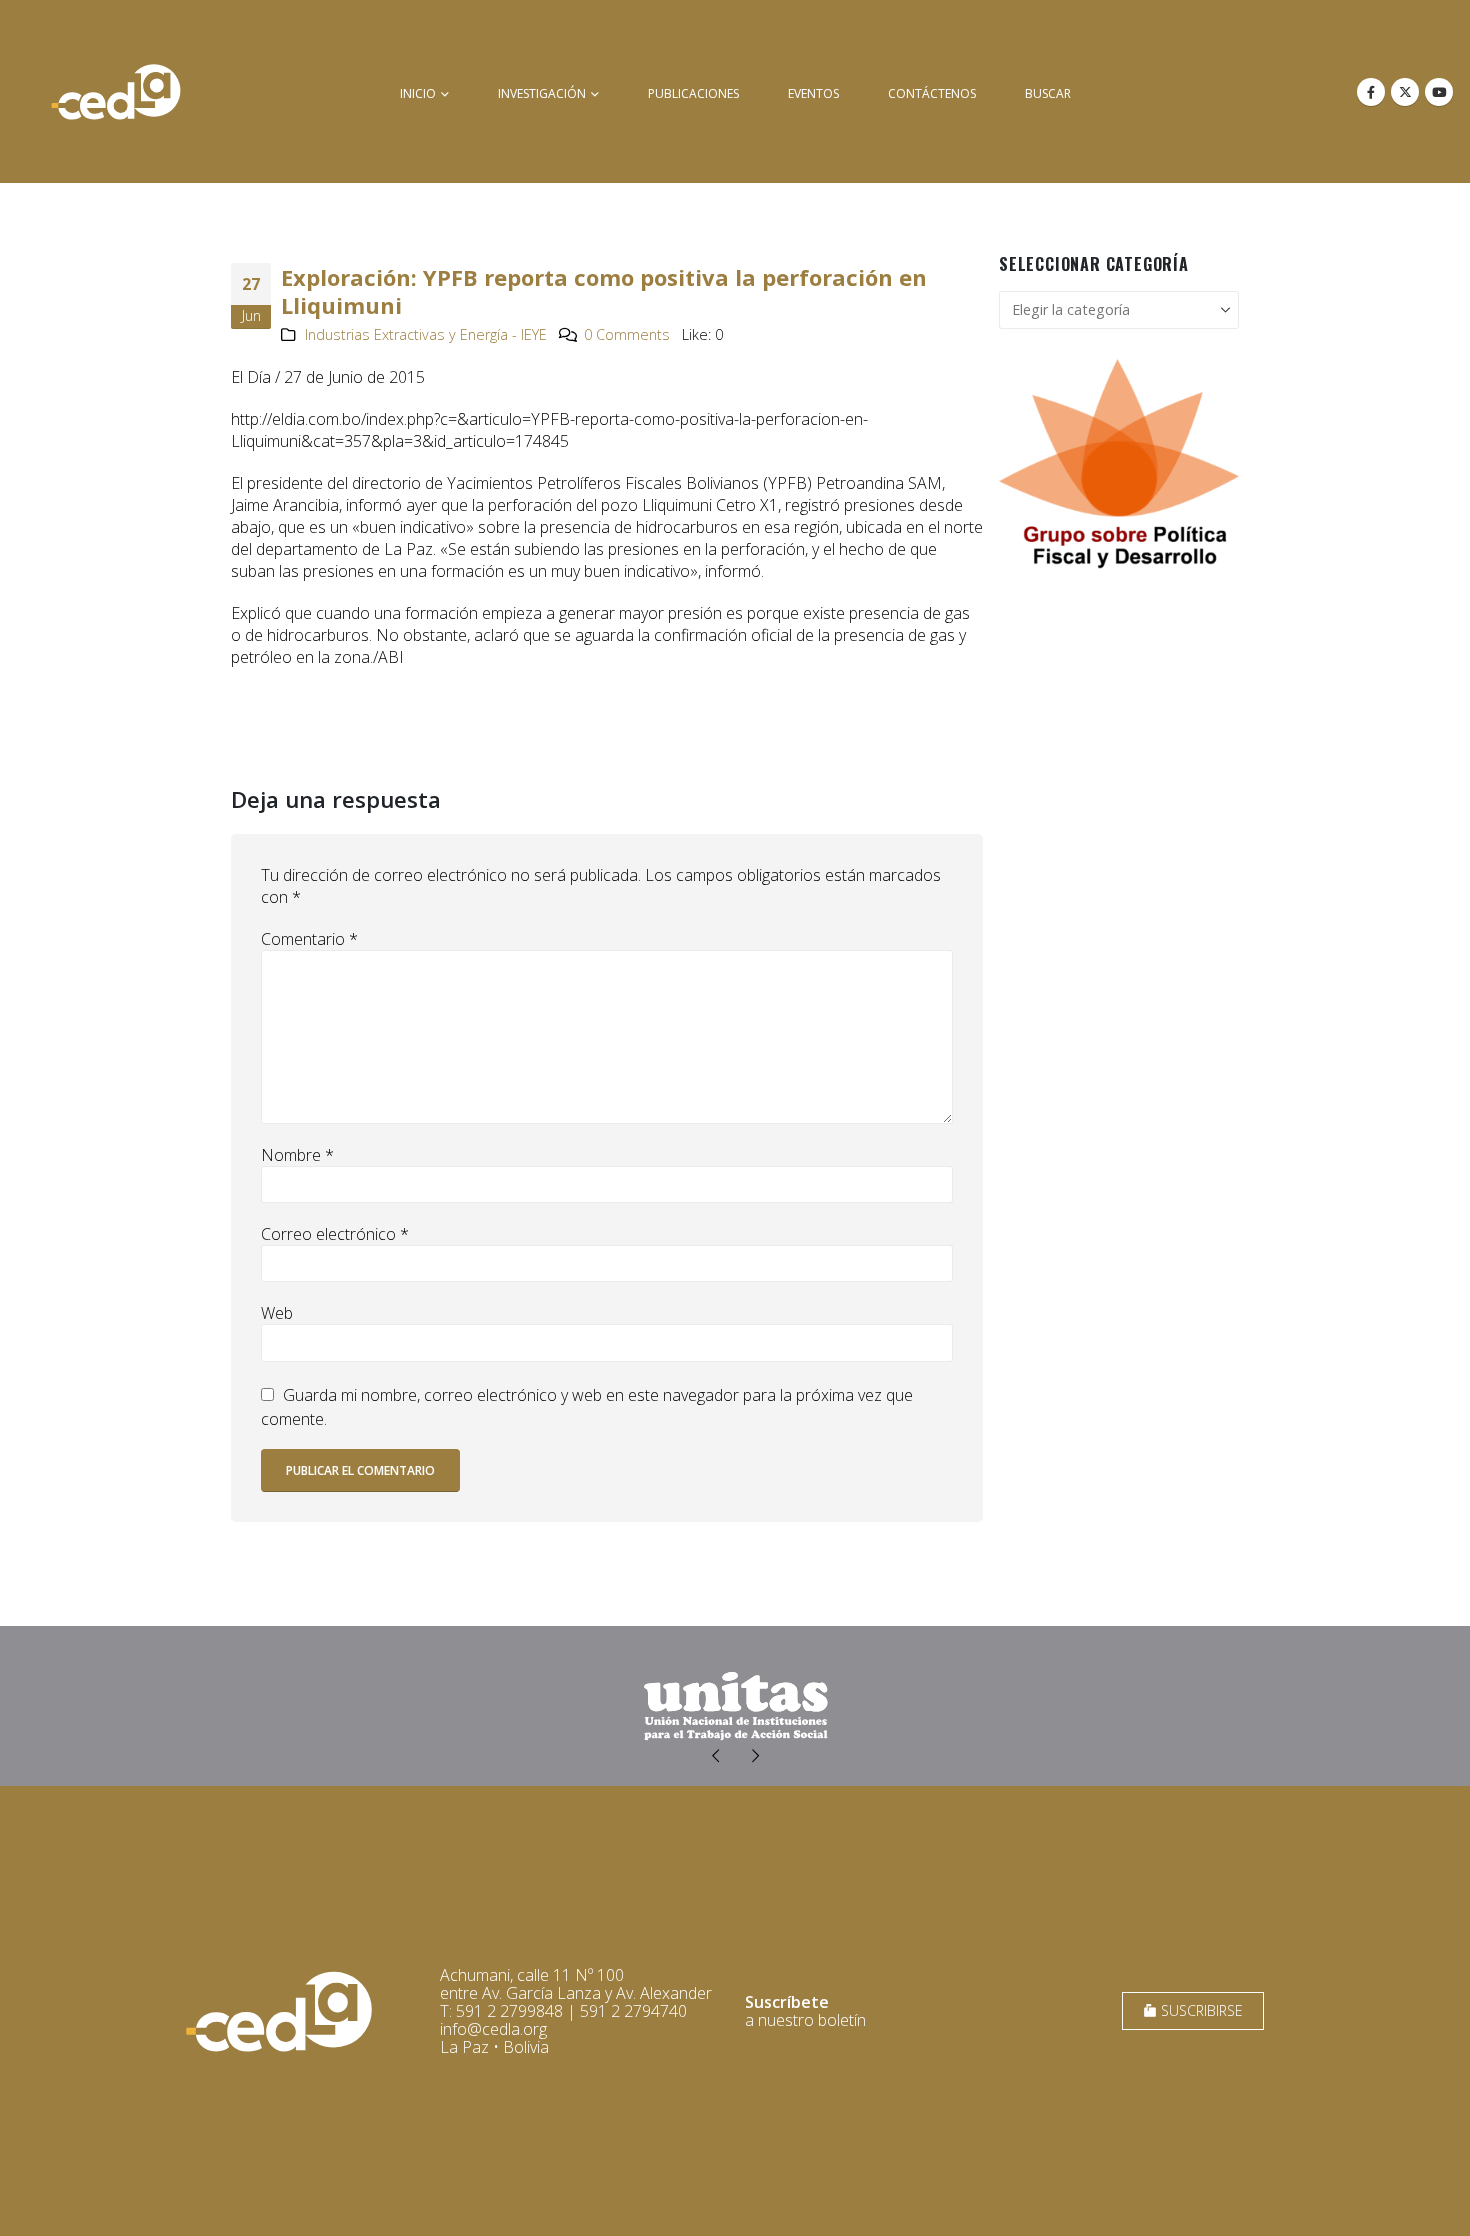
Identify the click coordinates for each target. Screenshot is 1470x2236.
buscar (1048, 93)
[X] (1405, 92)
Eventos (813, 93)
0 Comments (627, 334)
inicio (418, 93)
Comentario (309, 939)
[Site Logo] (116, 91)
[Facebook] (1371, 92)
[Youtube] (1439, 92)
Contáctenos (932, 93)
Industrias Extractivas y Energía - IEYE (426, 334)
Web (277, 1313)
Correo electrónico (335, 1234)
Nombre (297, 1155)
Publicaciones (693, 93)
